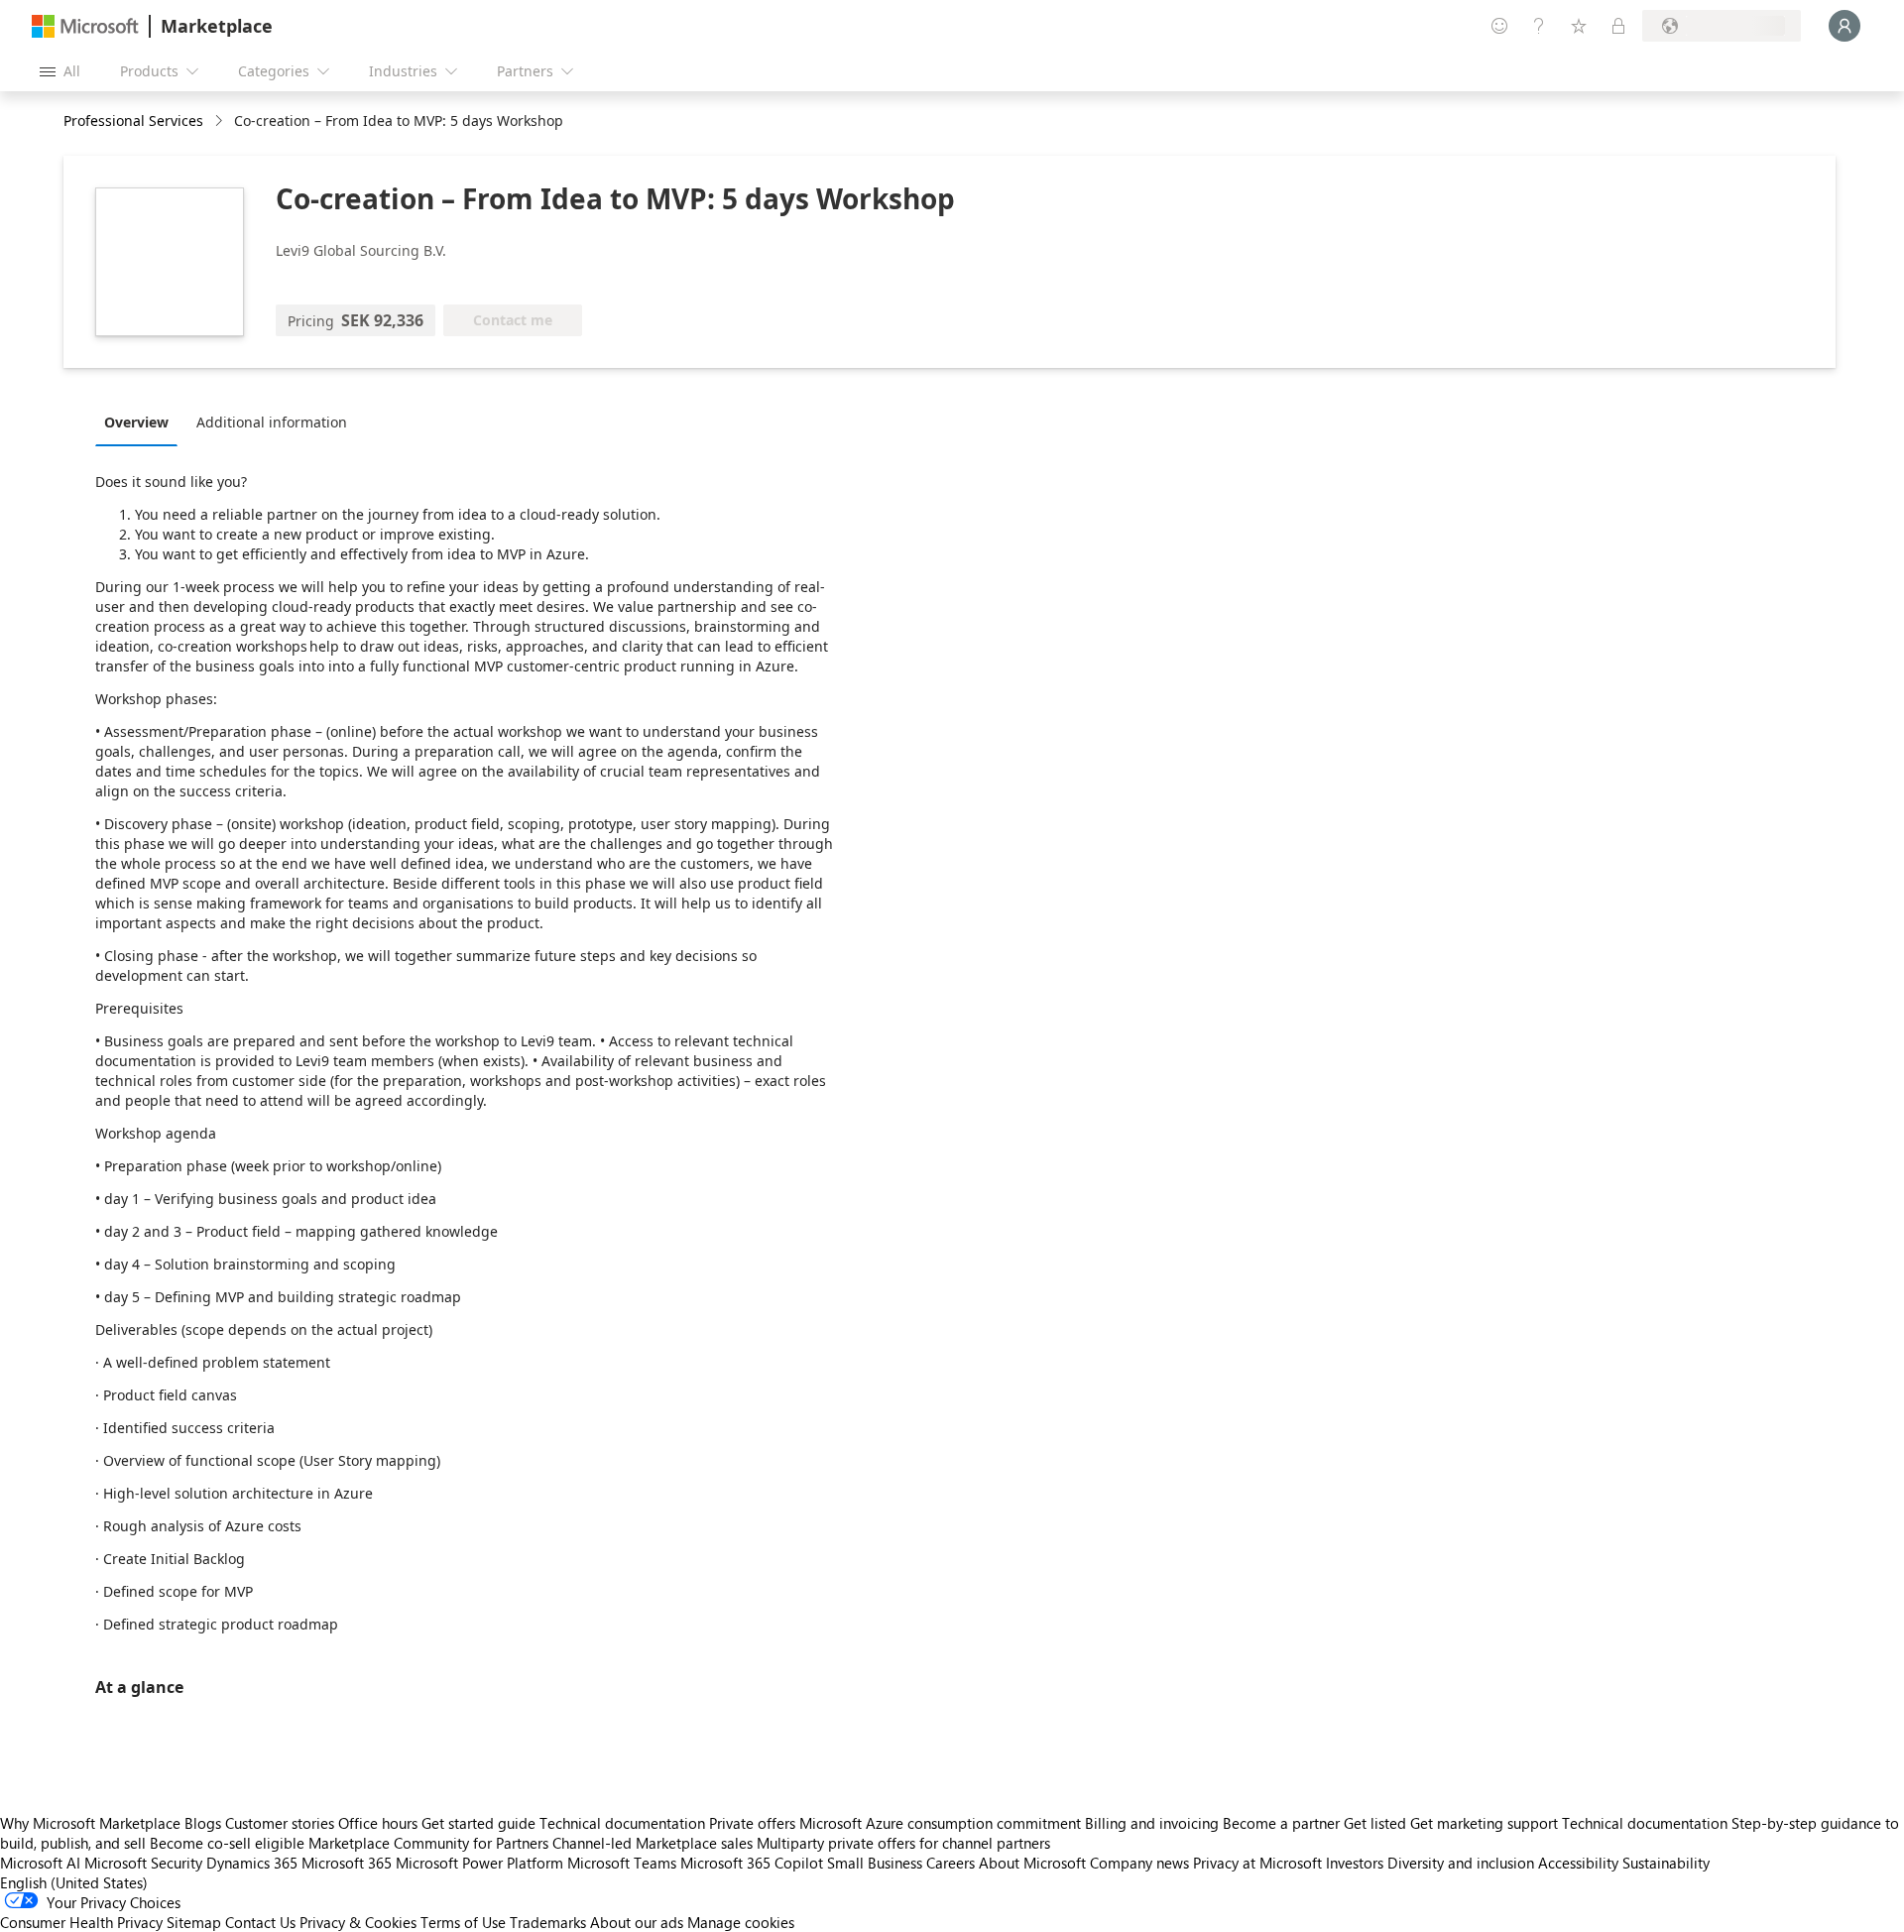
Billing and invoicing (1152, 1823)
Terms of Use (463, 1922)
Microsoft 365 (347, 1863)
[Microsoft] (85, 26)
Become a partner (1281, 1823)
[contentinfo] (221, 121)
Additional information (272, 422)
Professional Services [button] (133, 121)
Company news (1139, 1863)
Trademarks (548, 1922)
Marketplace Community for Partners (428, 1843)
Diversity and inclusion (1461, 1863)
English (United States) (74, 1882)
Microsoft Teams (622, 1863)
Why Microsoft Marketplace (90, 1823)
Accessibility (1578, 1863)
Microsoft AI (40, 1863)
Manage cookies (741, 1922)
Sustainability (1666, 1863)
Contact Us (260, 1922)
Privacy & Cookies (358, 1922)
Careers (951, 1863)
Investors (1355, 1863)
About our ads (637, 1922)
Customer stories (280, 1823)
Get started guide (478, 1823)
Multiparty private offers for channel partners (903, 1843)
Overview (136, 422)
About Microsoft (1032, 1863)
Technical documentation (622, 1823)
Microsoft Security (143, 1863)
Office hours (378, 1823)
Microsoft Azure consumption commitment (942, 1823)
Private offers (752, 1823)
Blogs (203, 1823)
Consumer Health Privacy (81, 1922)
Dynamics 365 (252, 1863)
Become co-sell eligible (227, 1843)
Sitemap (194, 1922)
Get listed (1375, 1823)
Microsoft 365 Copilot (752, 1863)
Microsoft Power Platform (479, 1863)
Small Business (875, 1863)
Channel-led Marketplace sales (653, 1843)
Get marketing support (1484, 1823)
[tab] (141, 422)
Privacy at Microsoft (1257, 1863)
